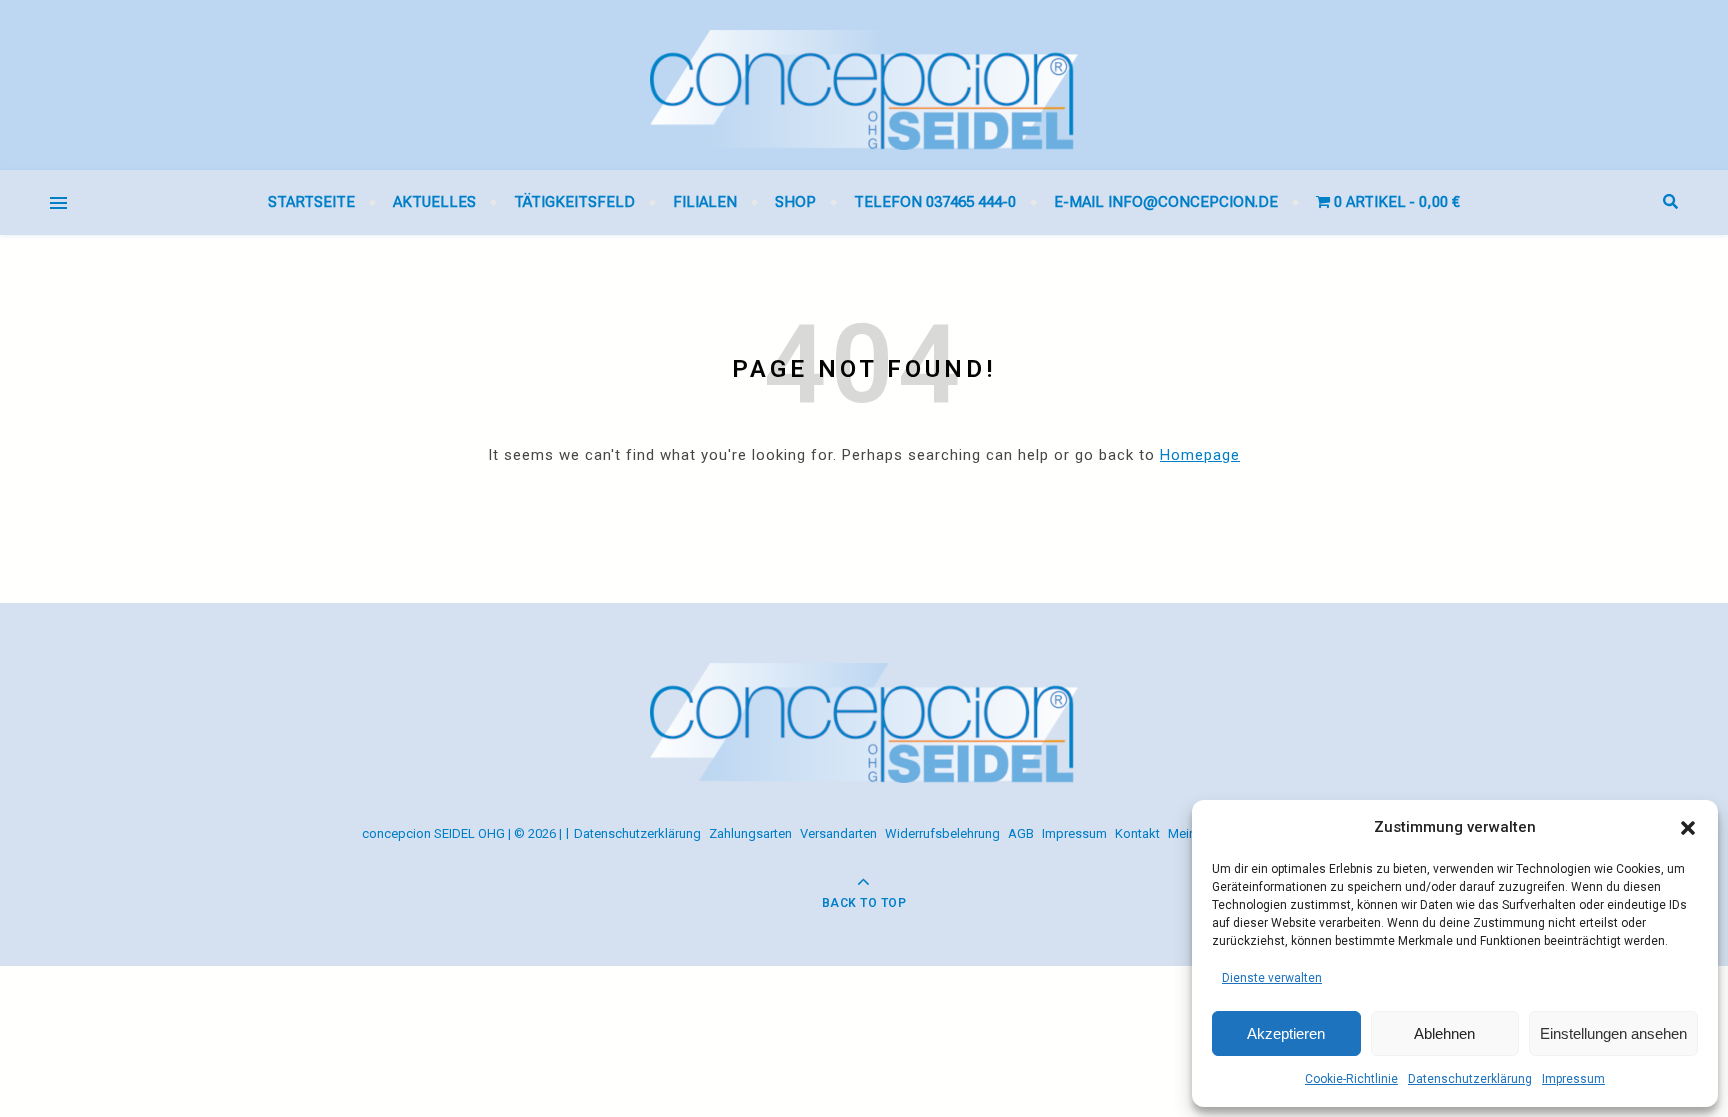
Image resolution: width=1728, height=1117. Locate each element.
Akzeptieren (1286, 1033)
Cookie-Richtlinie (1351, 1079)
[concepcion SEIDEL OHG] (864, 85)
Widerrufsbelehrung (942, 833)
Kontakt (1137, 833)
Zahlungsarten (750, 833)
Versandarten (838, 833)
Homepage (1200, 455)
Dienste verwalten (1272, 978)
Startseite (311, 202)
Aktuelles (434, 202)
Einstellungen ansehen (1613, 1033)
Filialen (705, 202)
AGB (1021, 833)
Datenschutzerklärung (1470, 1079)
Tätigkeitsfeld (574, 202)
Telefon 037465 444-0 (935, 202)
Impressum (1573, 1079)
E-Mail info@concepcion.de (1166, 202)
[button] (1688, 828)
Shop (795, 202)
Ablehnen (1444, 1033)
